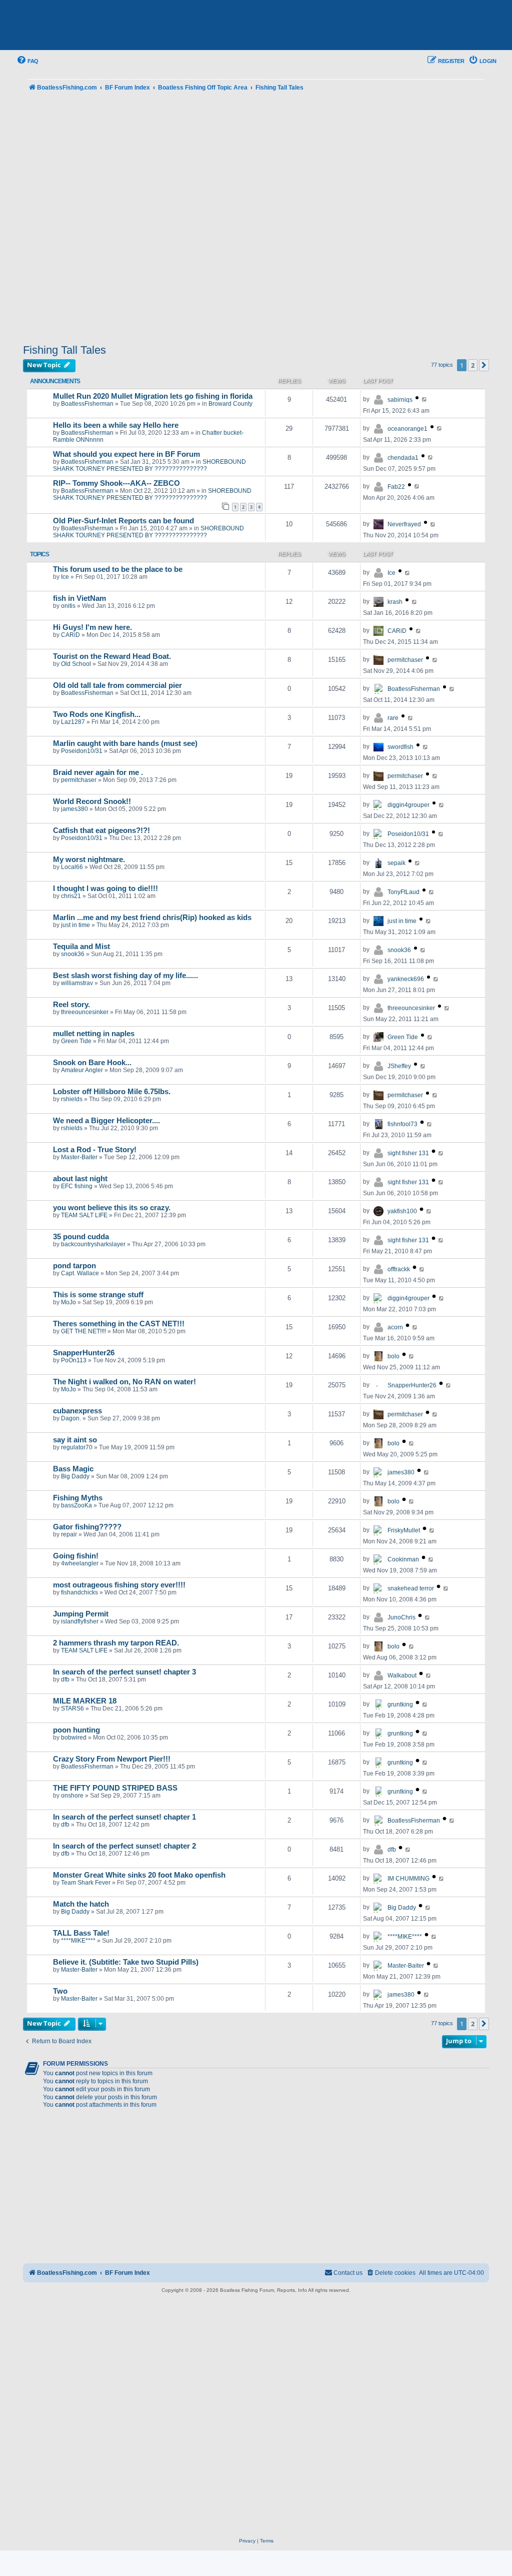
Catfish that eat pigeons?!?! (101, 830)
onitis (68, 606)
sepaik (396, 863)
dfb (65, 1679)
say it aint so (75, 1440)
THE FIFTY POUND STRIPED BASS (115, 1788)
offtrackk (399, 1269)
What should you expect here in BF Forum (126, 454)
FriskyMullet (404, 1530)
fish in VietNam (79, 598)
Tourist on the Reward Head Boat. (112, 656)
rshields (72, 1099)
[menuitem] (27, 61)
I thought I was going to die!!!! (105, 889)
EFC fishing (77, 1186)
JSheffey (399, 1066)
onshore (72, 1796)
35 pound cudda (81, 1237)
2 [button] (473, 365)
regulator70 (77, 1447)
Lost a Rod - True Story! (95, 1150)
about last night (80, 1179)
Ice (65, 577)
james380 (74, 809)
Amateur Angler (82, 1070)
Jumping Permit (81, 1614)
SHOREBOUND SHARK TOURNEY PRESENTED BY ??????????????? (149, 465)
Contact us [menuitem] (348, 2273)
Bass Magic (73, 1469)
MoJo (68, 1302)
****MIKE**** (78, 1941)
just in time (75, 925)
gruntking (400, 1704)
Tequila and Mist (81, 947)
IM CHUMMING (408, 1879)
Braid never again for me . (98, 772)
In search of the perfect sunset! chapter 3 (124, 1672)
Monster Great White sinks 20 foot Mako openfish (139, 1875)
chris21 (71, 896)
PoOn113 (74, 1360)
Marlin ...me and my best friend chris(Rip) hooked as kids (152, 918)
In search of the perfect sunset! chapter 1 (124, 1817)
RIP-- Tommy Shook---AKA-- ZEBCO (116, 483)
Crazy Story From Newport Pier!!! (112, 1759)
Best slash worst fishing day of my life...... (125, 976)
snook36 (73, 954)
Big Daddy (75, 1476)
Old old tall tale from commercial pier (117, 685)
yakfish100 (402, 1211)
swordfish (400, 747)
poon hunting (76, 1730)
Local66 (72, 867)
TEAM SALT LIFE (84, 1215)
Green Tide (76, 1041)
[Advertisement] (256, 219)
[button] (484, 365)
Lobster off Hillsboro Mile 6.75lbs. (112, 1092)
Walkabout (402, 1675)
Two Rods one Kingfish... (97, 714)
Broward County (230, 404)
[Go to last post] (425, 399)
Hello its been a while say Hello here (116, 425)
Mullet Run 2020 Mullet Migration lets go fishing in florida (153, 396)
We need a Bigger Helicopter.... (106, 1121)
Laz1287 (73, 722)
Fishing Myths (78, 1498)
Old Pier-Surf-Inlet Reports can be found (123, 521)
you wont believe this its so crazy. (112, 1208)
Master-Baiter (79, 1157)
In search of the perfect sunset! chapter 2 (124, 1846)
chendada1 (403, 458)
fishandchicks (79, 1592)
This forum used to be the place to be (118, 569)
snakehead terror (411, 1588)
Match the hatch (81, 1904)
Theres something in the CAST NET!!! (119, 1324)
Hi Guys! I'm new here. (92, 627)
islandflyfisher (80, 1621)
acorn (395, 1327)
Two (60, 1991)
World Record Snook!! (92, 801)
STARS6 (72, 1708)
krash (395, 602)
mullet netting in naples (94, 1034)
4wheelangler (80, 1563)
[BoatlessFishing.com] (88, 26)
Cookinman (403, 1559)
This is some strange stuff (98, 1295)
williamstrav (77, 983)
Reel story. (71, 1005)
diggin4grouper (408, 805)
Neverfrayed (404, 524)
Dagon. (71, 1418)
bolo (393, 1356)
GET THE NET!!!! (83, 1331)
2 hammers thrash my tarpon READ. (116, 1643)
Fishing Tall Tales (64, 350)
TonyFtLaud (403, 892)
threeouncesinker (85, 1012)
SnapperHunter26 (84, 1353)
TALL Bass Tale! (81, 1933)
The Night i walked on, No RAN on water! (124, 1382)
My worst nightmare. (89, 860)
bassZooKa (76, 1505)
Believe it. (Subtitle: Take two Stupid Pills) (126, 1962)
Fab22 (396, 487)
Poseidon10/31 (82, 751)
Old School (76, 664)
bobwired (74, 1738)
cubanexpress (77, 1411)
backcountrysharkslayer (93, 1244)
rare (393, 718)
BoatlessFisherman (87, 404)
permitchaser (405, 660)
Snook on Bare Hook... (92, 1063)
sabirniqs (400, 400)
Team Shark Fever (86, 1883)
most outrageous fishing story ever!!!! (119, 1585)
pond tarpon (74, 1266)
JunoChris (401, 1617)
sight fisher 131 (408, 1153)
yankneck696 (406, 979)
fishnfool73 (402, 1124)
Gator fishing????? (87, 1527)
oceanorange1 (407, 429)
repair (69, 1534)
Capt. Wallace (80, 1273)
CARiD (70, 635)
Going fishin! (76, 1556)
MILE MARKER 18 (85, 1701)
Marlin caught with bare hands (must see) (125, 743)
